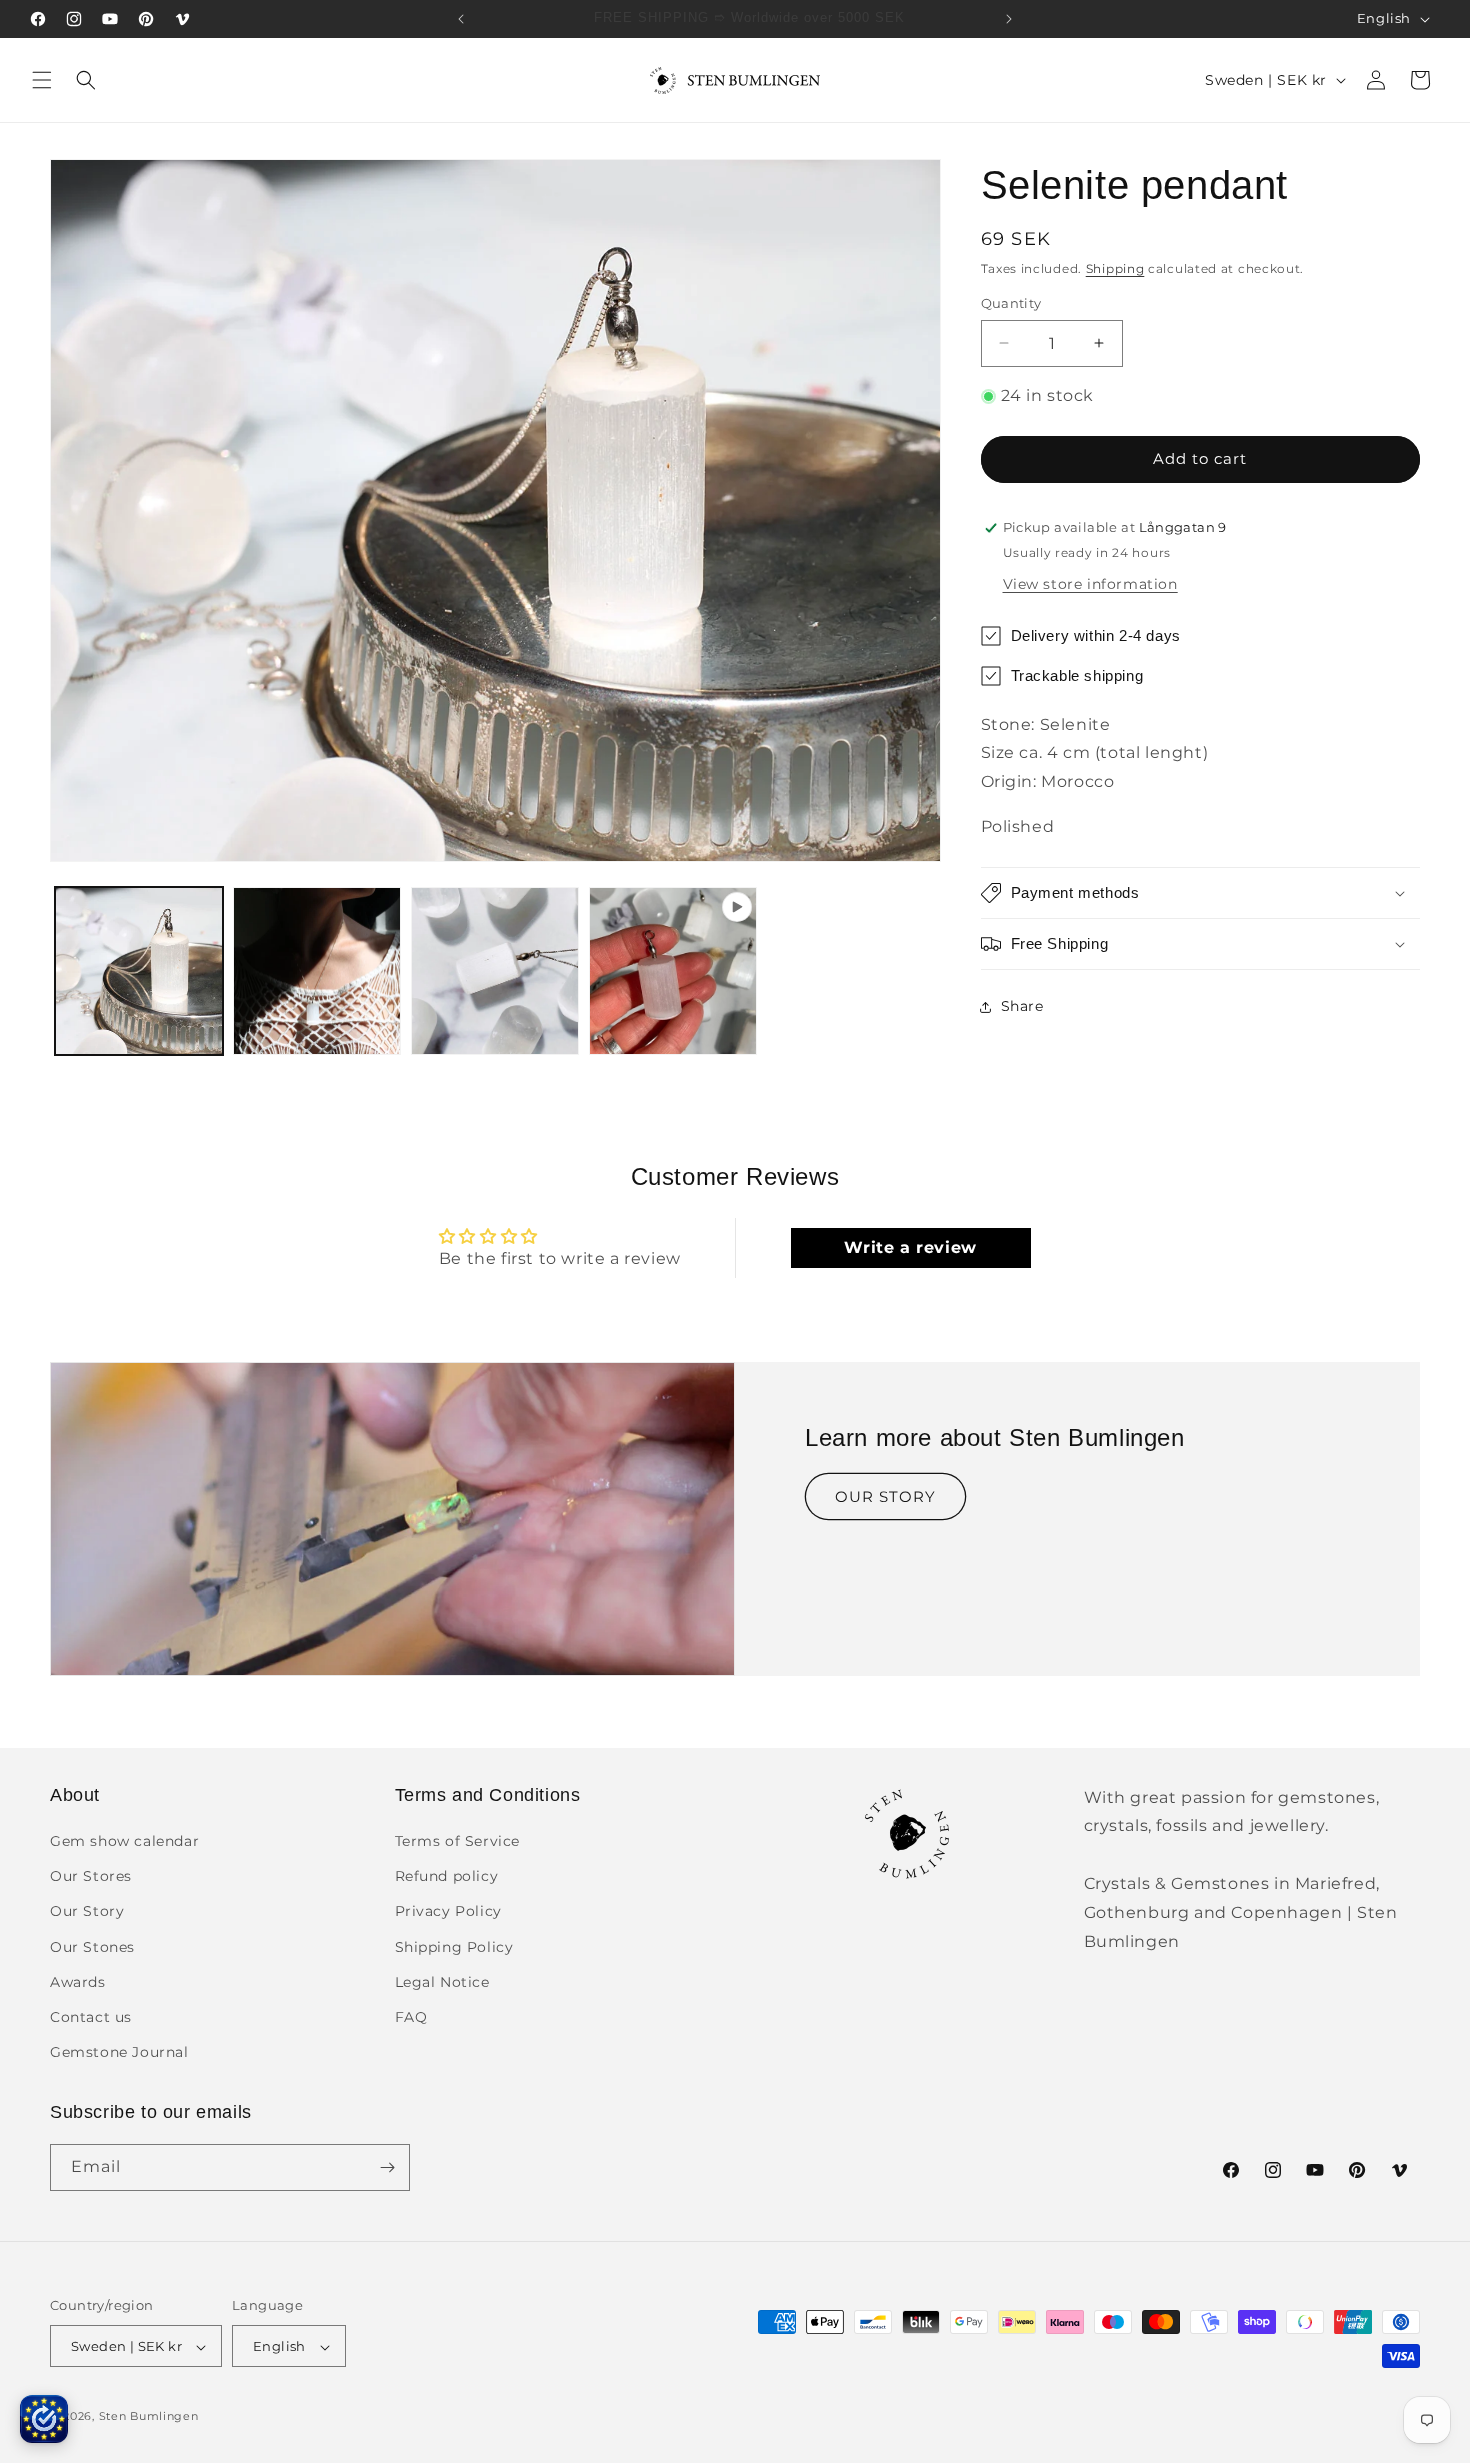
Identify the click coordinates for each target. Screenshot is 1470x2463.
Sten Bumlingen (149, 2417)
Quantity (1011, 303)
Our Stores (91, 1877)
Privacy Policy (448, 1912)
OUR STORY (885, 1496)
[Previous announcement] (461, 19)
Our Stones (92, 1947)
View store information (1090, 584)
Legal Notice (442, 1982)
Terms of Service (458, 1841)
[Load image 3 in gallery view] (495, 971)
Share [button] (1022, 1006)
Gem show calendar (124, 1841)
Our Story (87, 1912)
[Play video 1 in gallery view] (673, 971)
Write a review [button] (910, 1247)
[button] (42, 80)
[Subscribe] (387, 2167)
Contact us (91, 2017)
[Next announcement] (1009, 19)
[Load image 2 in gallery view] (317, 971)
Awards (78, 1982)
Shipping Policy (454, 1947)
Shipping (1115, 268)
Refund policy (447, 1877)
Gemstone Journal (119, 2053)
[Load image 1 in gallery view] (139, 971)
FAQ (411, 2017)
